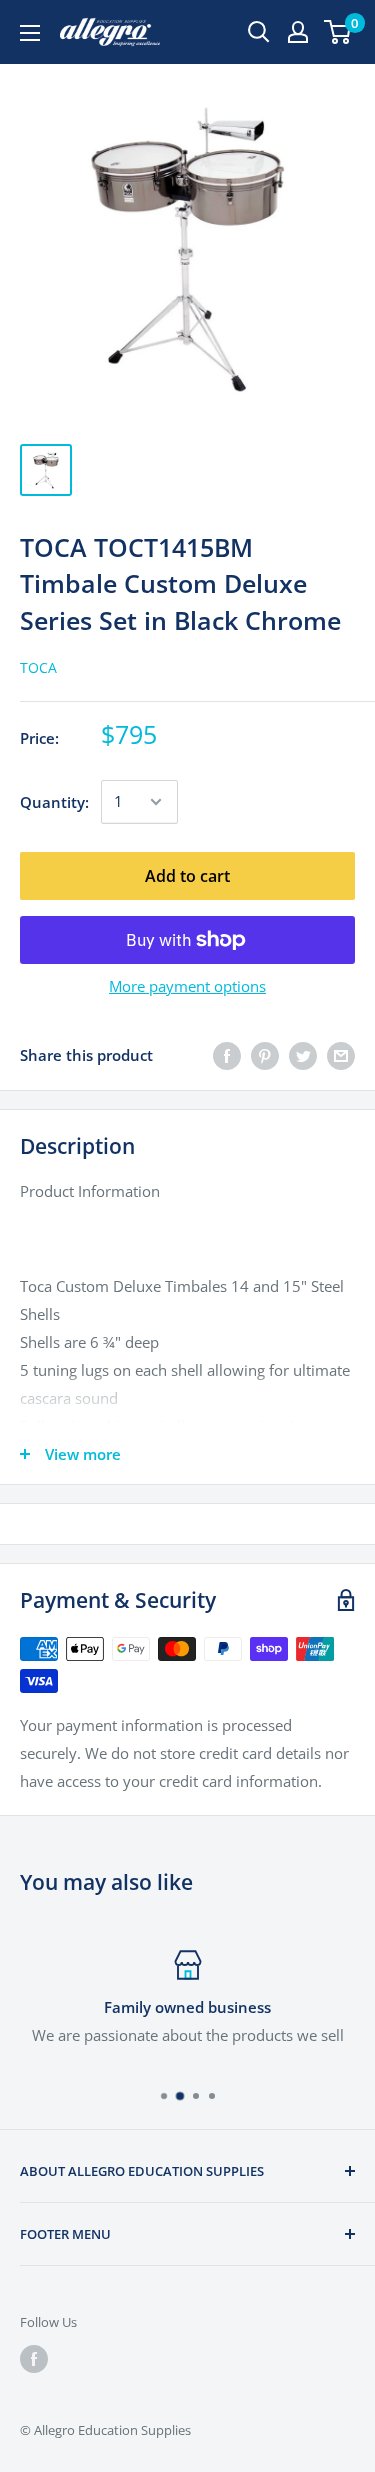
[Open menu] (30, 33)
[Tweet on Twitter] (303, 1055)
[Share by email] (341, 1055)
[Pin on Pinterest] (265, 1055)
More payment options (187, 986)
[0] (338, 32)
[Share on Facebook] (227, 1055)
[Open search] (259, 32)
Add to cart (187, 876)
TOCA (38, 667)
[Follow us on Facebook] (34, 2359)
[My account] (298, 32)
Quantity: (54, 802)
